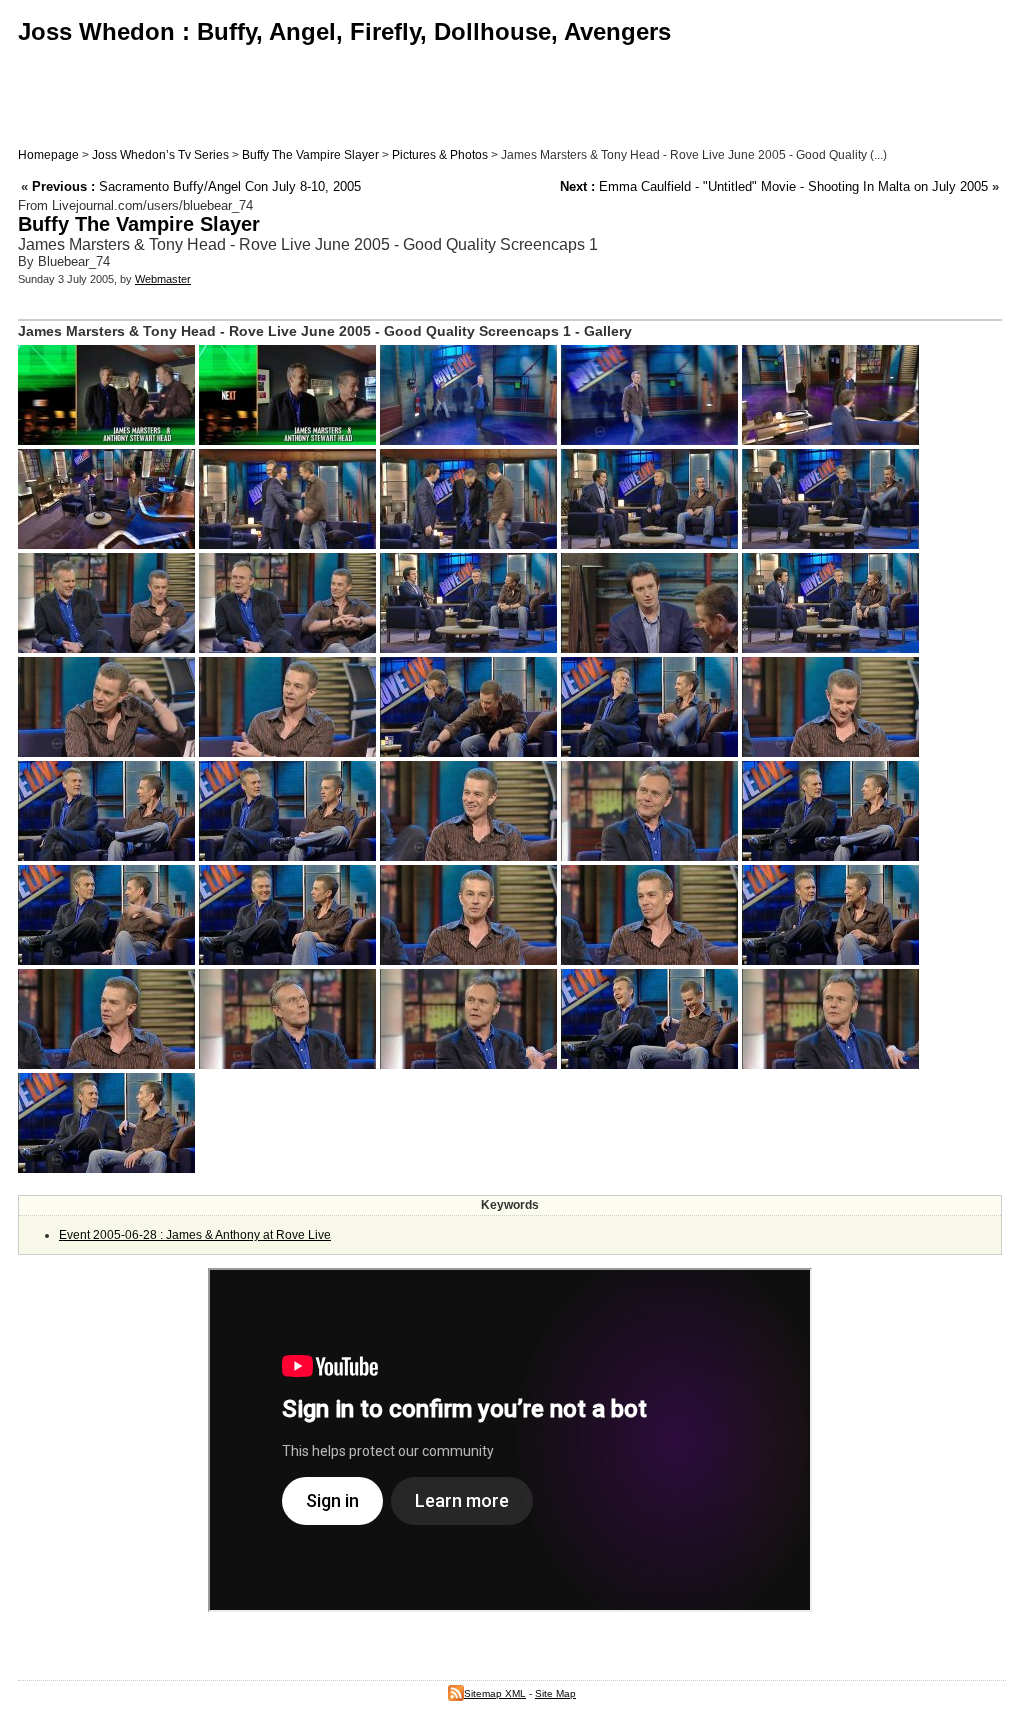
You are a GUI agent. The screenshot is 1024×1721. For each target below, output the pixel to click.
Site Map (555, 1693)
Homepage (48, 155)
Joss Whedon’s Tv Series (160, 155)
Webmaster (163, 279)
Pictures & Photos (440, 155)
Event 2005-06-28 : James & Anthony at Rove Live (195, 1235)
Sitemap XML (495, 1693)
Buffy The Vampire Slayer (310, 155)
